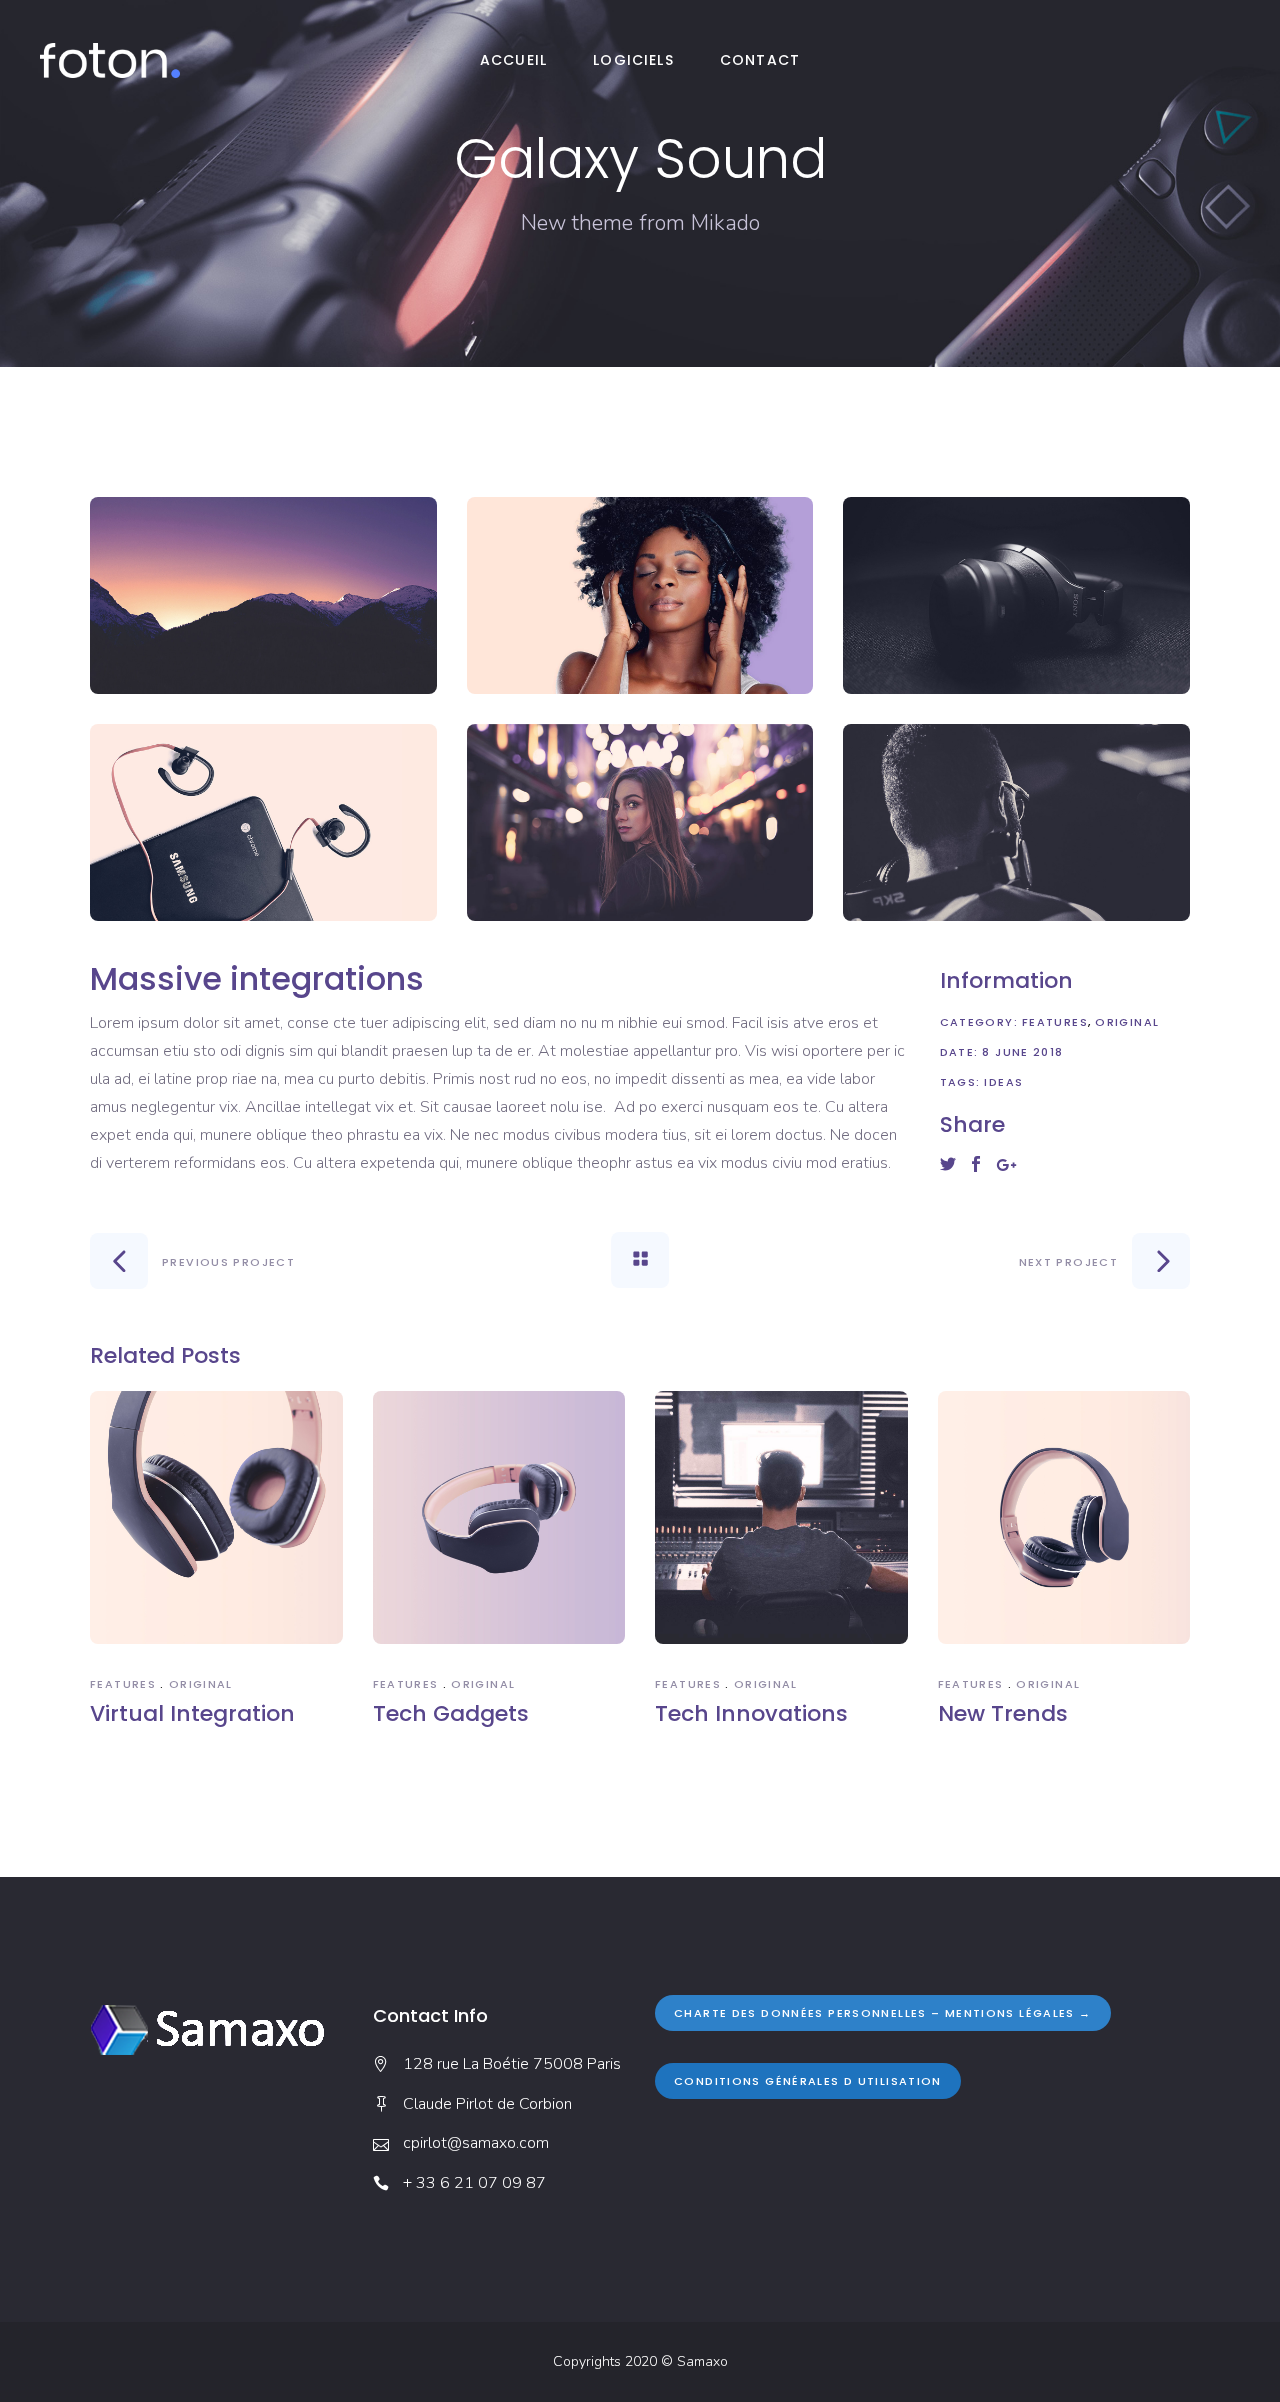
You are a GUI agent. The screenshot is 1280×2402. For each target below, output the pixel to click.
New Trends (1003, 1713)
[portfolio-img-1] (263, 595)
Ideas (1003, 1082)
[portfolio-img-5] (640, 822)
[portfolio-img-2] (640, 595)
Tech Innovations (751, 1713)
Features (1055, 1022)
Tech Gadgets (451, 1713)
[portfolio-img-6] (1016, 822)
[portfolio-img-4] (263, 822)
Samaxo (702, 2361)
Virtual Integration (192, 1713)
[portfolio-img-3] (1016, 595)
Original (1127, 1022)
